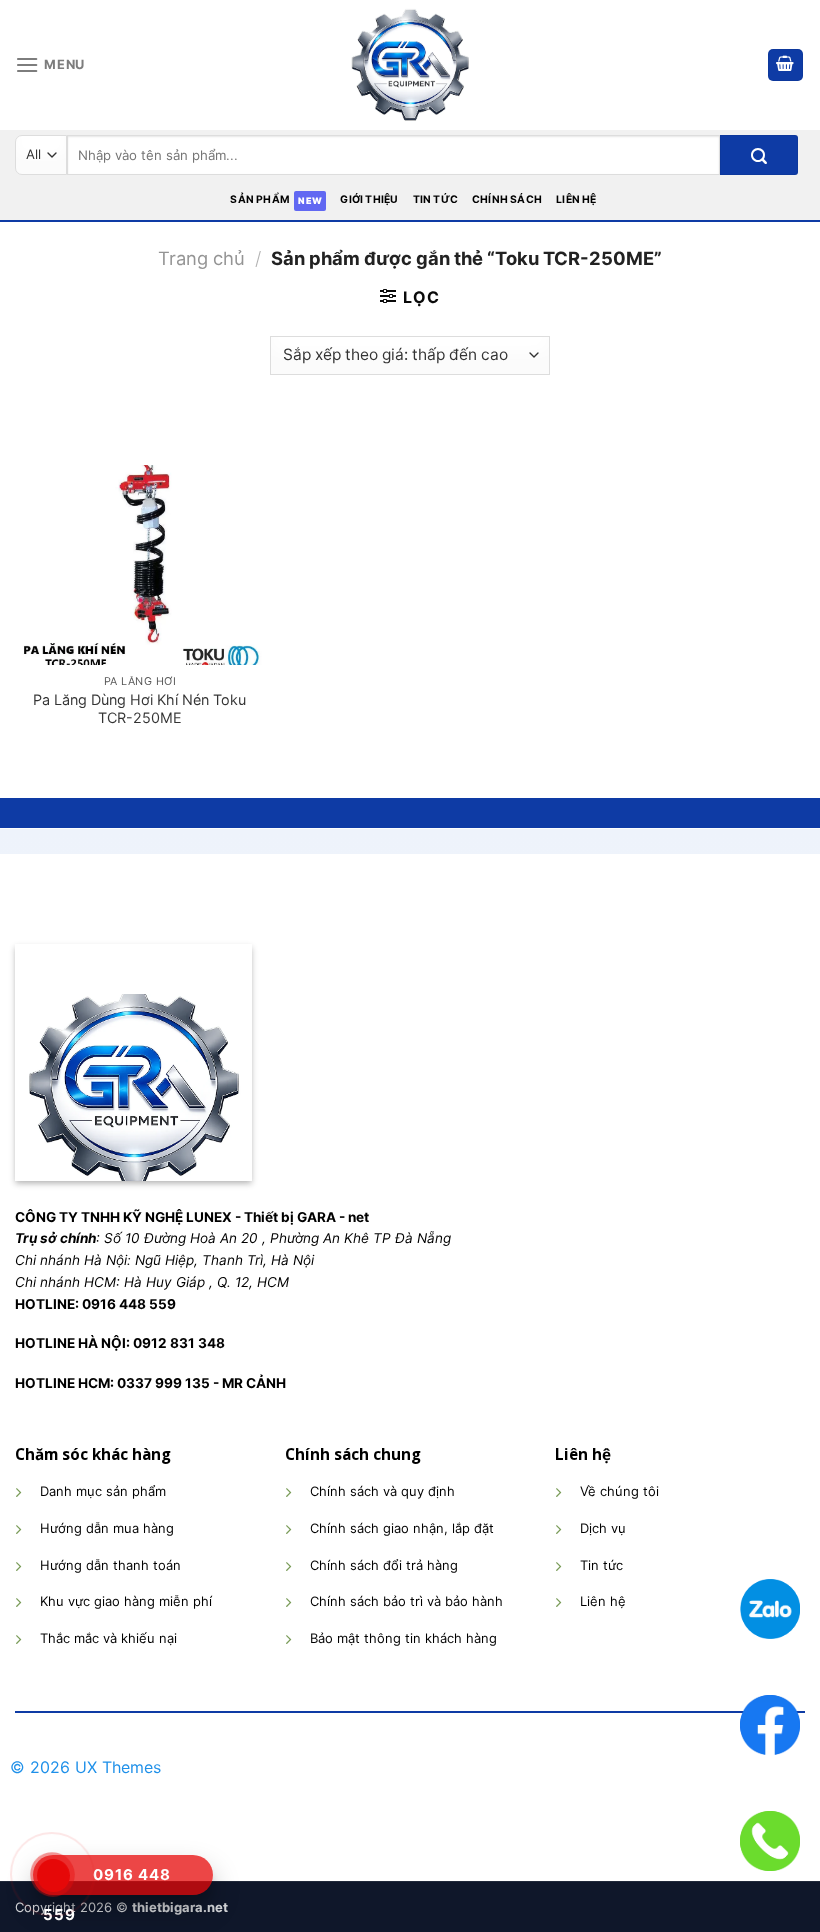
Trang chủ (201, 258)
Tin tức (435, 199)
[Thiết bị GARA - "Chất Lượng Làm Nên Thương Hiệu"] (410, 65)
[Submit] (759, 155)
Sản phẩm (260, 199)
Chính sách (507, 199)
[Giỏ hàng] (786, 65)
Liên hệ (576, 199)
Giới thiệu (369, 199)
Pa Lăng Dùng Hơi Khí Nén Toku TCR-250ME (139, 709)
